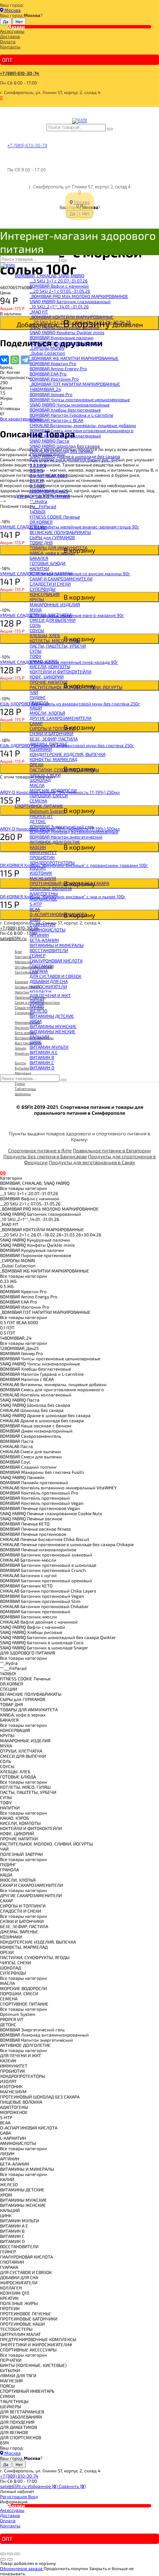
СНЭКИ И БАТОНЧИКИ (51, 733)
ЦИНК (35, 1042)
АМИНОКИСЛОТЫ (48, 930)
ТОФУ (35, 656)
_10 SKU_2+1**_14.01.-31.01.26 (59, 306)
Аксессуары (12, 31)
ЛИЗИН (37, 1000)
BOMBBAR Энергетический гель (62, 826)
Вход (33, 2496)
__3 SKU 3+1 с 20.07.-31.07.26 (59, 281)
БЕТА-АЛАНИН (44, 940)
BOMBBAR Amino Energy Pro (58, 368)
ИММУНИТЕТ (43, 852)
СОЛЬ (35, 625)
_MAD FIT (39, 312)
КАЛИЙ (37, 1006)
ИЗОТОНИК (41, 873)
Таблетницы (25, 1089)
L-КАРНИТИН (43, 924)
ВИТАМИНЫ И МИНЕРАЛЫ (57, 945)
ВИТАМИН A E (44, 1052)
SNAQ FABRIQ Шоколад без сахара (65, 446)
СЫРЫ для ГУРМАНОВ (52, 537)
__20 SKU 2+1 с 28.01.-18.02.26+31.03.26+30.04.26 (80, 322)
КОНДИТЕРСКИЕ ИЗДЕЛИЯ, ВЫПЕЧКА (67, 754)
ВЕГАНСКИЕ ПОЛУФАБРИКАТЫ (60, 532)
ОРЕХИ (36, 764)
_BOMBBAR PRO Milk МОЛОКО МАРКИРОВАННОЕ (79, 296)
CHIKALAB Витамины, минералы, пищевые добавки (83, 425)
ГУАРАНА (39, 971)
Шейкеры (23, 1094)
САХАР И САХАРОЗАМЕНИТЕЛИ (61, 579)
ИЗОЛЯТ (38, 868)
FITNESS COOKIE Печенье (55, 517)
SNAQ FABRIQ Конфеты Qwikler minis (67, 332)
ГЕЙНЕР (38, 955)
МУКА (35, 610)
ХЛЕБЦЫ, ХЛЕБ (45, 635)
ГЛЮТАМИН (42, 966)
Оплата (8, 41)
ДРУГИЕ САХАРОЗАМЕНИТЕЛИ (60, 718)
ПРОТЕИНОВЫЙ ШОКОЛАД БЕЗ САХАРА (69, 883)
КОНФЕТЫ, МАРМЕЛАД (53, 759)
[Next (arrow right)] (10, 2559)
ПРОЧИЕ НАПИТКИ (48, 682)
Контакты (10, 46)
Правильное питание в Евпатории (112, 1150)
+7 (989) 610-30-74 (20, 73)
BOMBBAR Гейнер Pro (51, 394)
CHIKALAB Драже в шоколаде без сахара (72, 461)
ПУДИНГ (38, 697)
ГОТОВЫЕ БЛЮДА (48, 563)
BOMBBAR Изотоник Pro (54, 379)
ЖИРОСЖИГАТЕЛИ (48, 986)
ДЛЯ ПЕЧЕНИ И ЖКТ (50, 995)
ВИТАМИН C (42, 1062)
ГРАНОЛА (39, 702)
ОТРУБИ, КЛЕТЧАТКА (51, 615)
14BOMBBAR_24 (45, 389)
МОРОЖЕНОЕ (43, 899)
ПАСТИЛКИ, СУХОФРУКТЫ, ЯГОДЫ (64, 770)
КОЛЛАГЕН (40, 992)
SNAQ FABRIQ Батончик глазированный (70, 301)
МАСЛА (37, 785)
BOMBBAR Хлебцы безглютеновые (65, 410)
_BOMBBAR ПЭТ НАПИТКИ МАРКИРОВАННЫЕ (75, 384)
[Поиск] (110, 129)
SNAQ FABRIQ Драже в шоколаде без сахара (75, 456)
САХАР (36, 723)
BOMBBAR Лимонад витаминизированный (74, 832)
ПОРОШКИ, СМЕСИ (49, 795)
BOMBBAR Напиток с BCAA (56, 420)
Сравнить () (72, 2486)
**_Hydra (38, 501)
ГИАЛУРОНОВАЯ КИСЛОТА (56, 961)
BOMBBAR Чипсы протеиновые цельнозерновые (80, 399)
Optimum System (47, 811)
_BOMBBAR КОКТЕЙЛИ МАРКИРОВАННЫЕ (72, 317)
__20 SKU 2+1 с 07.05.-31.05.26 (60, 291)
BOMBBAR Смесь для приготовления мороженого (82, 430)
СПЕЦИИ (38, 527)
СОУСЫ (37, 630)
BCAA (35, 909)
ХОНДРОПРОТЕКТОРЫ (52, 862)
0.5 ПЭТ (37, 486)
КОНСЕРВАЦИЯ (45, 594)
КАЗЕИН (38, 847)
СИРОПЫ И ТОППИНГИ (52, 728)
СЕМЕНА (38, 801)
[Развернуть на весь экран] (10, 2554)
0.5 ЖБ (36, 470)
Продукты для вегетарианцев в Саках (92, 1162)
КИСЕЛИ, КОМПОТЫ (50, 666)
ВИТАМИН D (42, 1067)
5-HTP (36, 904)
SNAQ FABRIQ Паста (49, 441)
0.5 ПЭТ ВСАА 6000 (49, 475)
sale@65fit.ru (14, 2486)
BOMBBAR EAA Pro (48, 374)
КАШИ (36, 708)
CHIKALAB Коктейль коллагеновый (65, 435)
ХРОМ (36, 1021)
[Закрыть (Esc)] (3, 2554)
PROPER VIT (41, 816)
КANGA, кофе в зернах (52, 553)
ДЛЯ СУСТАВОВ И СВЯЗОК (55, 976)
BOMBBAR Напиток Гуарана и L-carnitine (71, 415)
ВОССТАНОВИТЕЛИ (49, 950)
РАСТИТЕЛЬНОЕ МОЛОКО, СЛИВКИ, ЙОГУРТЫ (76, 687)
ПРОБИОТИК (42, 857)
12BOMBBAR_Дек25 (49, 491)
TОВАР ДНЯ (41, 542)
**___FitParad (43, 506)
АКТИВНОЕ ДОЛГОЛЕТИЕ (55, 842)
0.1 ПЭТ (37, 480)
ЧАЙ (34, 692)
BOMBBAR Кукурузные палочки (62, 337)
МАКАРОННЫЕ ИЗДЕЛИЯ (55, 604)
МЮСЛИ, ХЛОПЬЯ (47, 713)
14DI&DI (38, 511)
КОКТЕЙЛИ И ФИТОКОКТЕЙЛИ (60, 671)
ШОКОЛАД (40, 780)
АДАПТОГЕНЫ (44, 893)
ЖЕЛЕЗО (38, 1011)
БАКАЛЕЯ (39, 558)
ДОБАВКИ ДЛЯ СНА (49, 981)
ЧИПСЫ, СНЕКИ (45, 775)
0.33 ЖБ (38, 465)
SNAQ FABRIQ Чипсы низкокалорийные (70, 405)
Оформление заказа (22, 2568)
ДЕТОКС (38, 821)
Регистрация (14, 2496)
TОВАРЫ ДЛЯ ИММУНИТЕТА (58, 548)
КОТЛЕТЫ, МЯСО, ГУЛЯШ (55, 640)
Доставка (10, 36)
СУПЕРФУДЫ (43, 589)
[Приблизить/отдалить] (17, 2554)
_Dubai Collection (47, 353)
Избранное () (43, 2486)
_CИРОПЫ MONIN (47, 348)
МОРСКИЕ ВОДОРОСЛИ (53, 790)
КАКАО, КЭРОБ (44, 661)
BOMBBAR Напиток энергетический (66, 837)
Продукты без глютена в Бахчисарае (45, 1156)
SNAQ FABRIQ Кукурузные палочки (65, 327)
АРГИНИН (39, 935)
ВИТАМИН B (42, 1057)
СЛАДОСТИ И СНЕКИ (50, 584)
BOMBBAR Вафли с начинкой (59, 286)
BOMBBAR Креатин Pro (53, 363)
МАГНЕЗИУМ (43, 878)
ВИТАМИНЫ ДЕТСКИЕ (52, 1016)
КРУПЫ (37, 599)
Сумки (20, 1083)
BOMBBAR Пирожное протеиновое (65, 343)
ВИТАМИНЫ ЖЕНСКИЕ (53, 1031)
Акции (16, 27)
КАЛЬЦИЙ (39, 1037)
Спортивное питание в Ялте (40, 1150)
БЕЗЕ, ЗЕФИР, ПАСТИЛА (54, 739)
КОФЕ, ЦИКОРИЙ (47, 677)
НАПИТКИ (39, 568)
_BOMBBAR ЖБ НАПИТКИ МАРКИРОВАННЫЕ (74, 358)
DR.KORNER (41, 522)
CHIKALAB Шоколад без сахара (61, 451)
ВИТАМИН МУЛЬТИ (49, 1047)
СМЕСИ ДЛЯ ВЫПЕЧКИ (53, 620)
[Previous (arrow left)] (3, 2559)
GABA (35, 919)
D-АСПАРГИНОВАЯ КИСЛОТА (58, 914)
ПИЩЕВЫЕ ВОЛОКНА (51, 888)
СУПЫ (35, 651)
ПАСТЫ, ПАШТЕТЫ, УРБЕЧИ (58, 646)
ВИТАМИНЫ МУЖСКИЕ (53, 1026)
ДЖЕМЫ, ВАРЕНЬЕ (49, 744)
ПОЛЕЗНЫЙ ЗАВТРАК (51, 573)
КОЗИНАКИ (41, 749)
